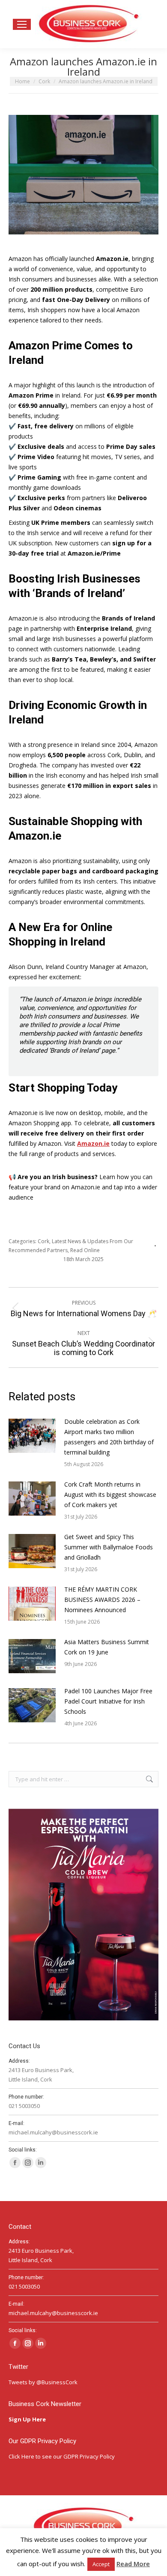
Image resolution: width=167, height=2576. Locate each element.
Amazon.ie (93, 1143)
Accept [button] (101, 2564)
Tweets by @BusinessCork (43, 2382)
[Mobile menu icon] (22, 24)
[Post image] (32, 1436)
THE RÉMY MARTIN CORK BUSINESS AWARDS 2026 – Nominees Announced (102, 1600)
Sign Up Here (28, 2419)
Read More (133, 2564)
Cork (43, 1241)
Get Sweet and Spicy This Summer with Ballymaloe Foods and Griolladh (109, 1547)
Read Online (85, 1250)
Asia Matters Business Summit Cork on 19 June (107, 1647)
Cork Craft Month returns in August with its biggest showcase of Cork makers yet (110, 1494)
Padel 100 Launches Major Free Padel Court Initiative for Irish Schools (108, 1701)
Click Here (21, 2456)
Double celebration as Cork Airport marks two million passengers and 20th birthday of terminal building (109, 1437)
